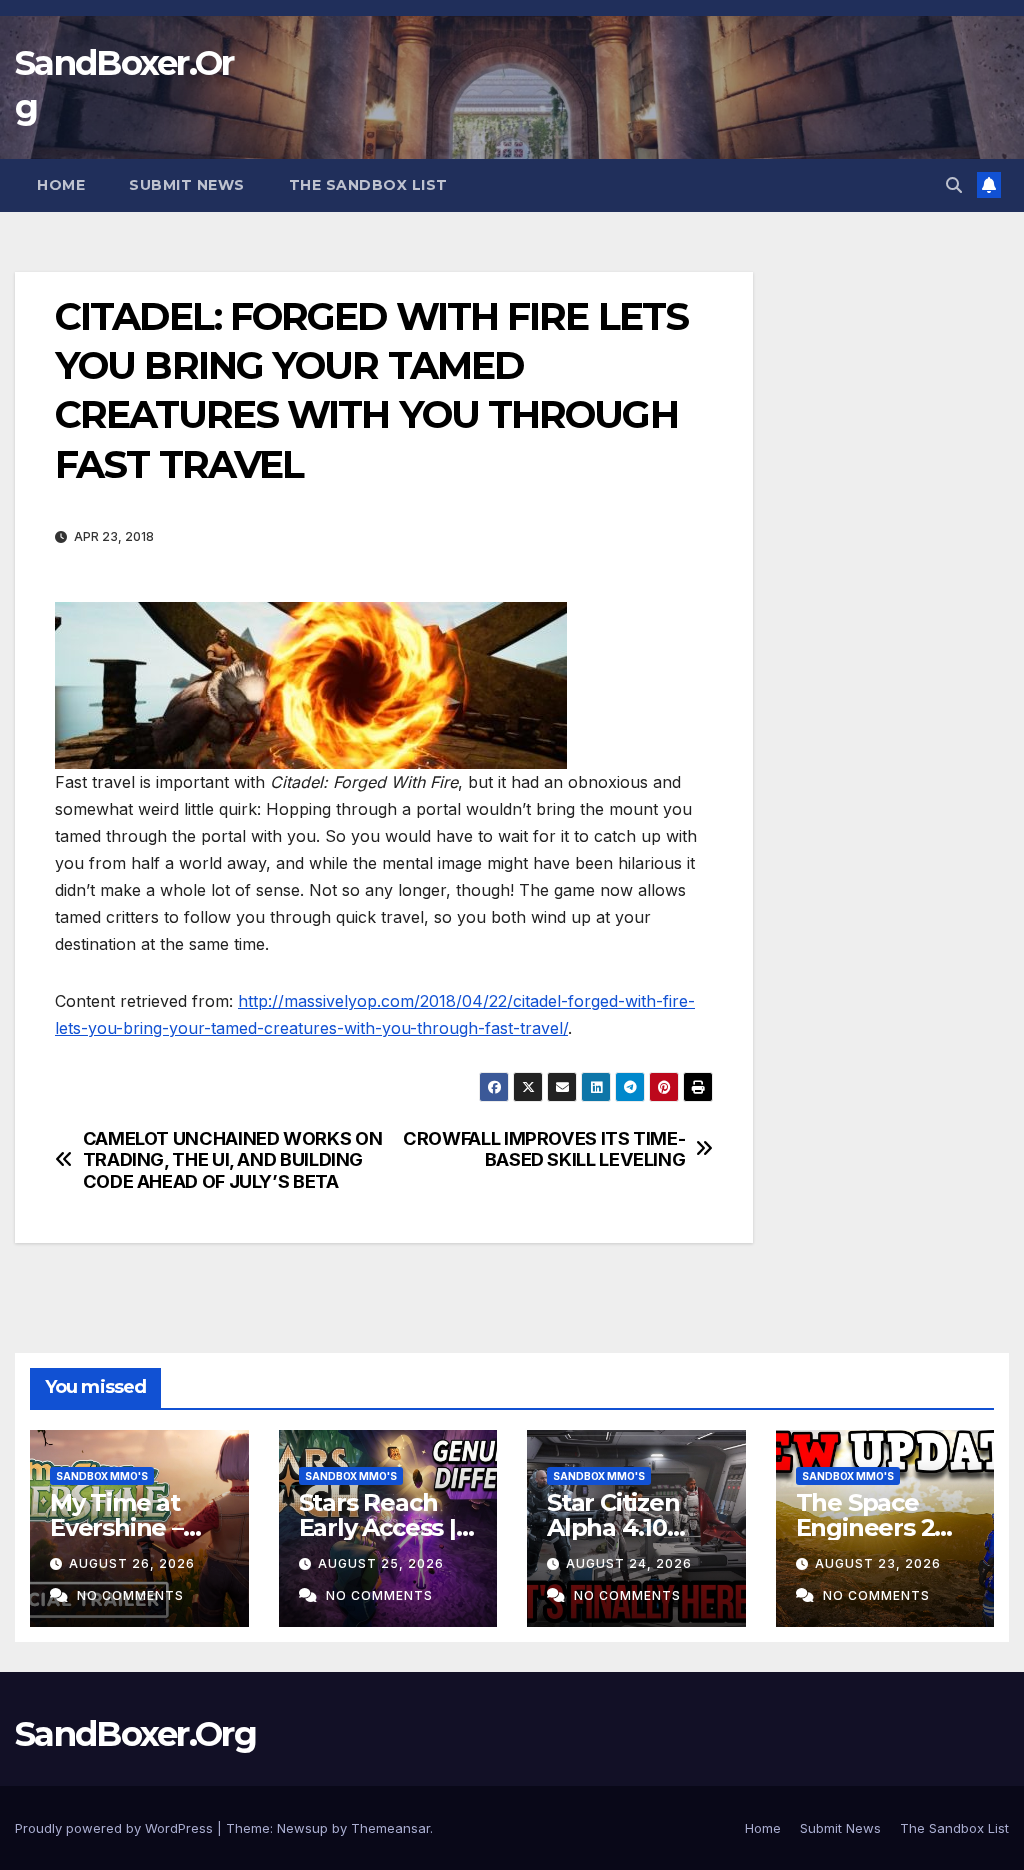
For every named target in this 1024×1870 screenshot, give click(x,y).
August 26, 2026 (132, 1563)
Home (61, 185)
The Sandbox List (368, 185)
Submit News (187, 185)
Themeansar (390, 1828)
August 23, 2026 (878, 1563)
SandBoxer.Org (135, 1734)
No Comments (130, 1595)
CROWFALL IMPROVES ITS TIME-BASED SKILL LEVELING (544, 1149)
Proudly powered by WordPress (116, 1828)
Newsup (302, 1828)
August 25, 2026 (381, 1563)
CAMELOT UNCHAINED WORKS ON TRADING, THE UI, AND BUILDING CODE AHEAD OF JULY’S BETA (233, 1160)
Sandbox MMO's (102, 1476)
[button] (954, 185)
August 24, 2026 (629, 1563)
